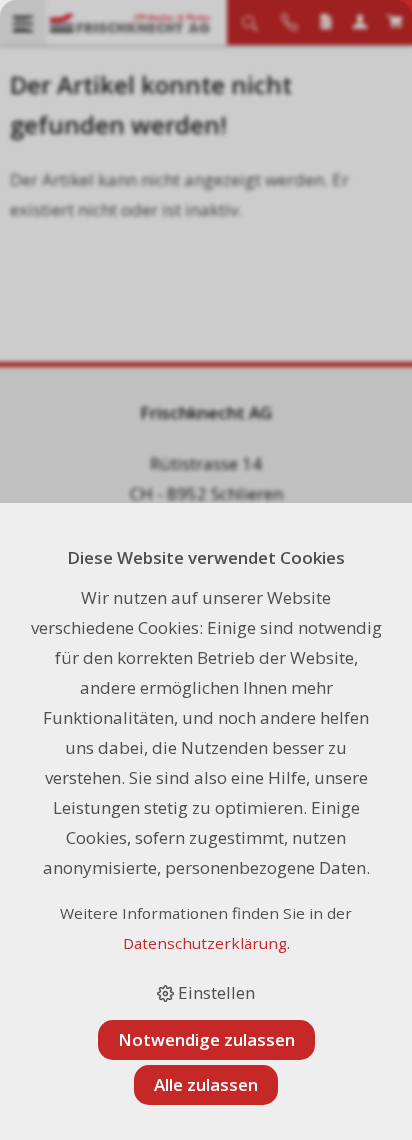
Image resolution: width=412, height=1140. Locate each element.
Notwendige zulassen (206, 1039)
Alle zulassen (206, 1084)
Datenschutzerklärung (205, 943)
